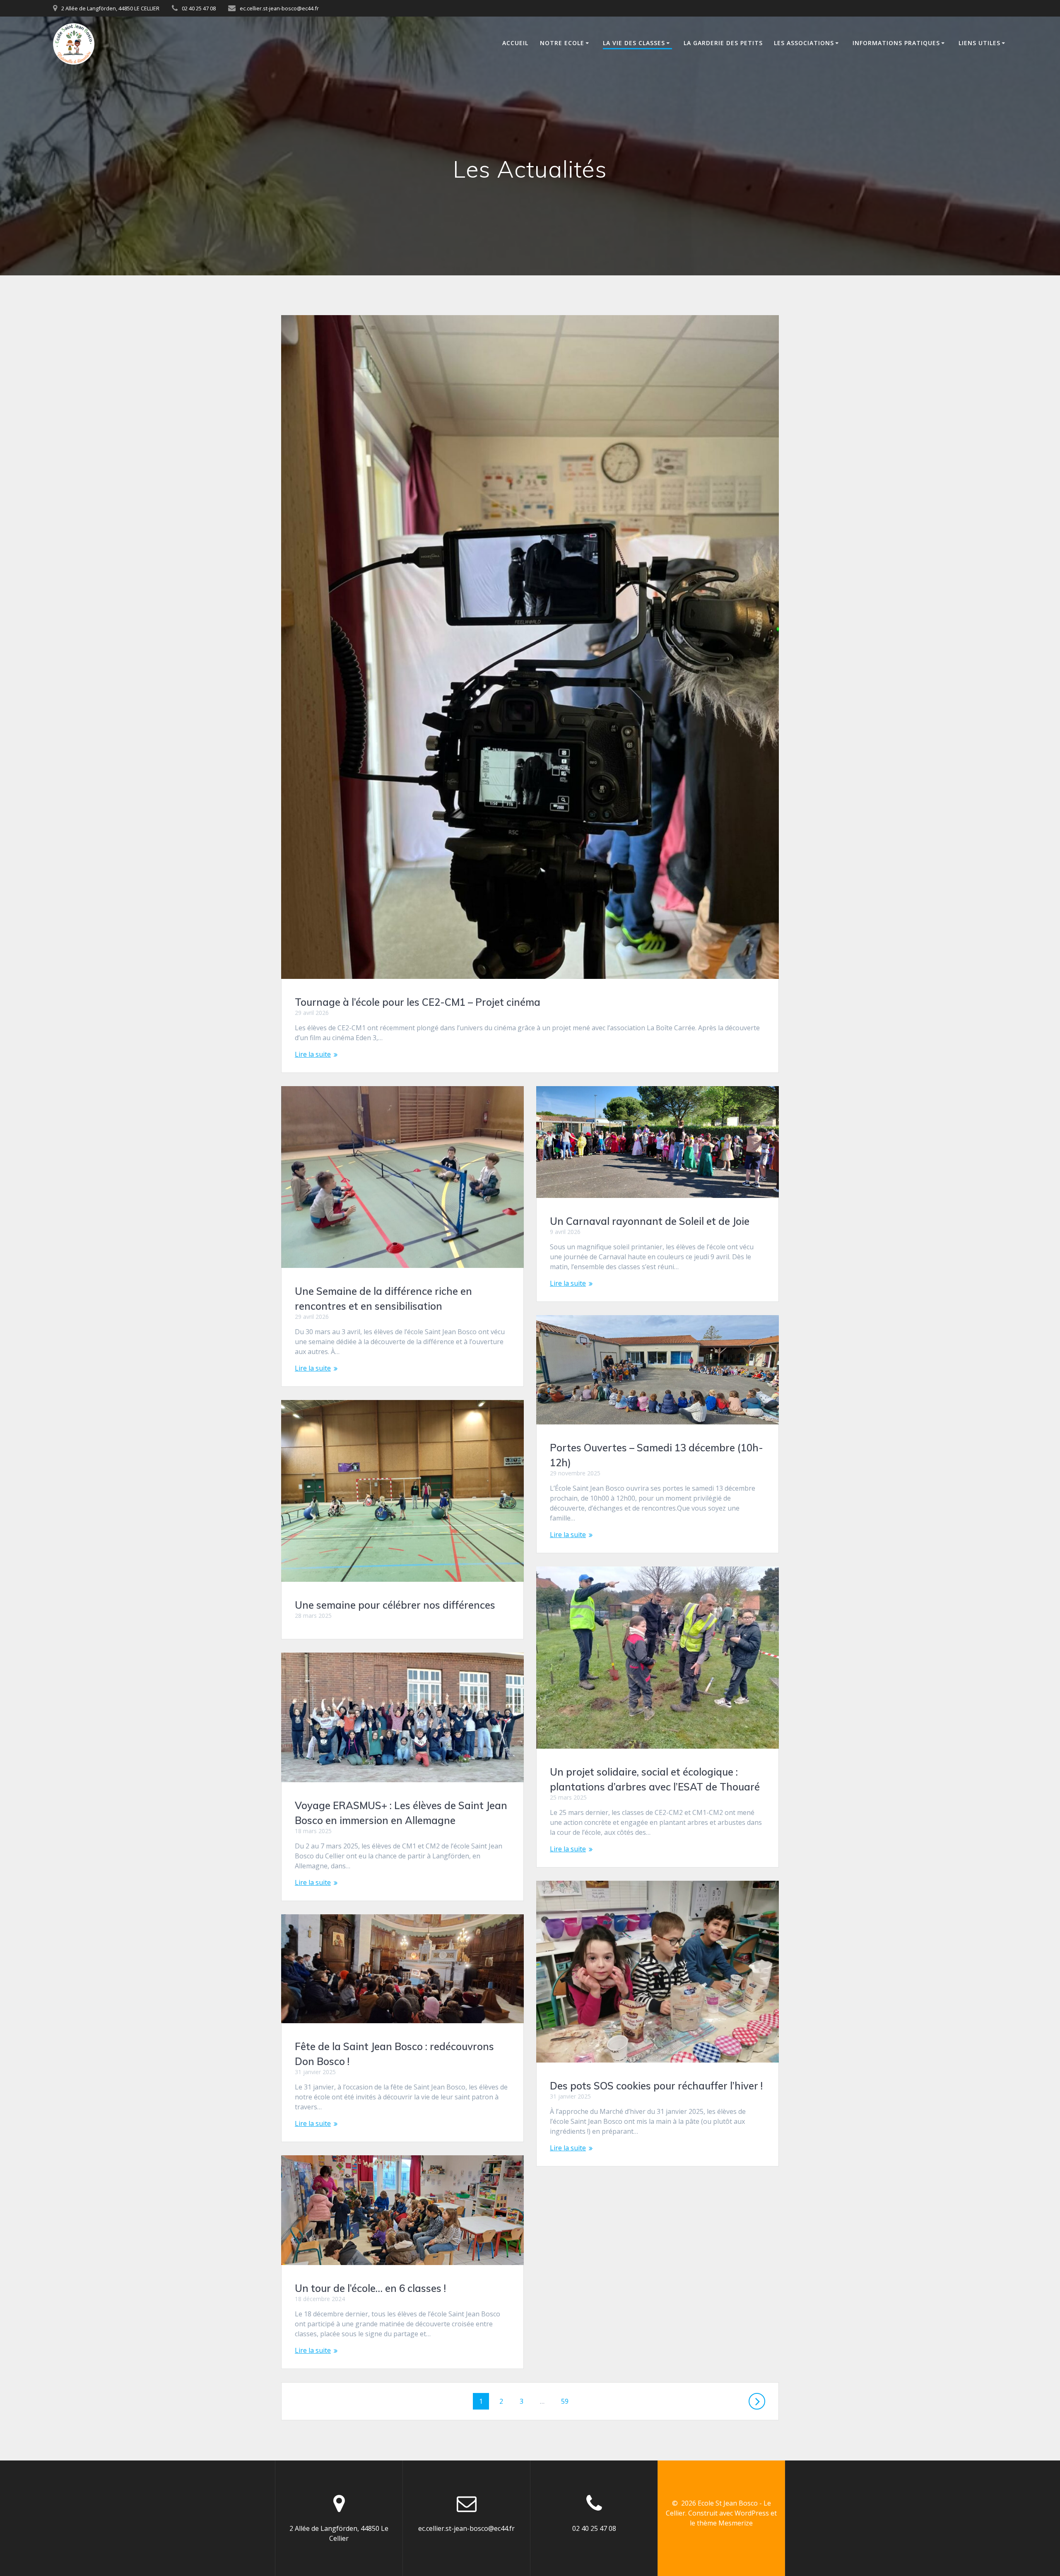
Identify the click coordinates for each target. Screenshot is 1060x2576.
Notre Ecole (562, 43)
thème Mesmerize (725, 2523)
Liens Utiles (979, 43)
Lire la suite (313, 1054)
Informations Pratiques (896, 43)
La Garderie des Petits (723, 43)
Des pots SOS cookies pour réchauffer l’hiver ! (656, 2086)
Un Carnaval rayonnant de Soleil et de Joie (650, 1221)
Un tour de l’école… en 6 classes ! (370, 2288)
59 (568, 2401)
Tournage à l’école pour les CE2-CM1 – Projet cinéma (418, 1002)
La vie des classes (634, 43)
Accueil (515, 43)
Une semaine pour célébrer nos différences (395, 1605)
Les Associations (804, 43)
